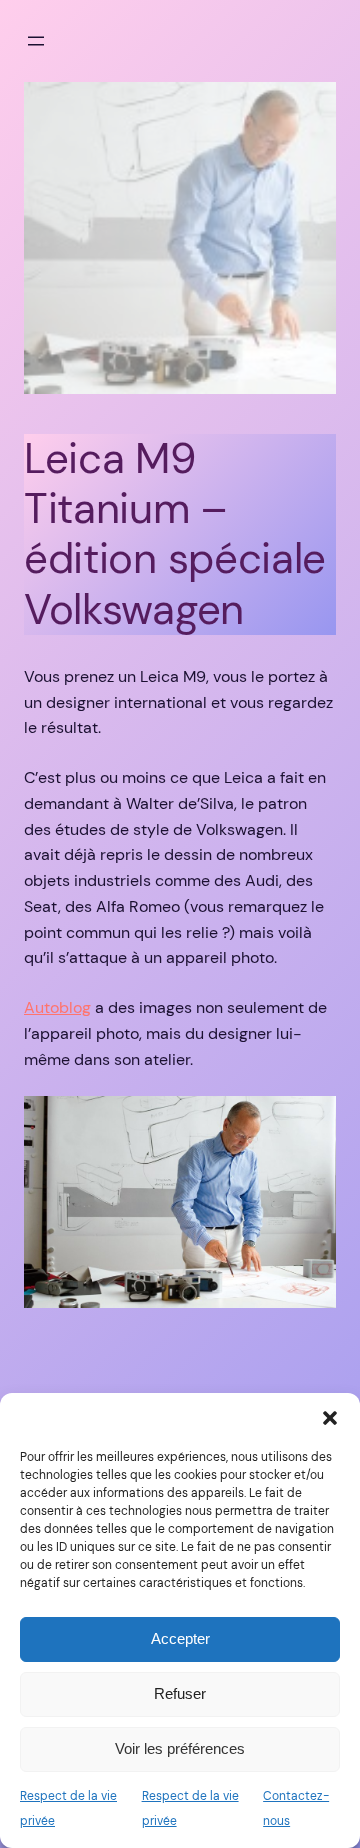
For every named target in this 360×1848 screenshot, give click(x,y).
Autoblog (57, 1007)
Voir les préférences (180, 1748)
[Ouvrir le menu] (36, 41)
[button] (330, 1418)
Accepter (180, 1638)
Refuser (180, 1693)
